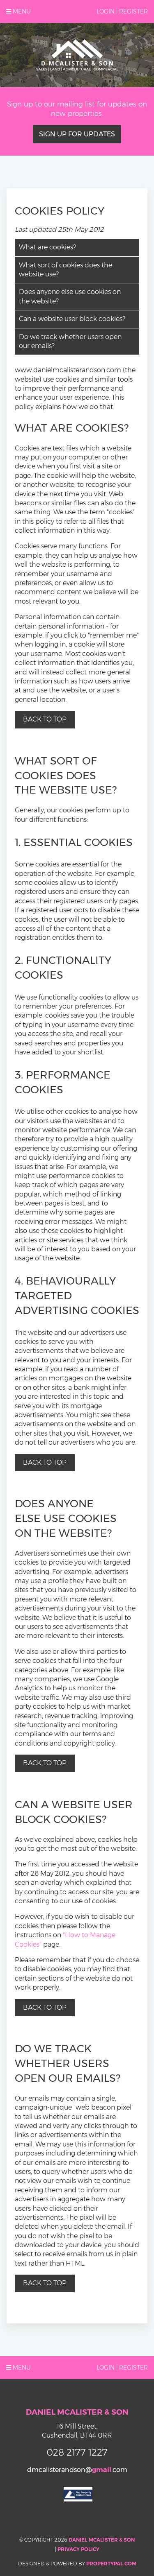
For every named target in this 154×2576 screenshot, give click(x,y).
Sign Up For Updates (77, 134)
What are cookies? (47, 247)
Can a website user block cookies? (72, 319)
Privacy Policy (78, 2549)
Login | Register (122, 11)
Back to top (45, 719)
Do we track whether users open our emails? (70, 341)
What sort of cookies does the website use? (66, 270)
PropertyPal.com (111, 2564)
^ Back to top (45, 2283)
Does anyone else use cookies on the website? (70, 296)
